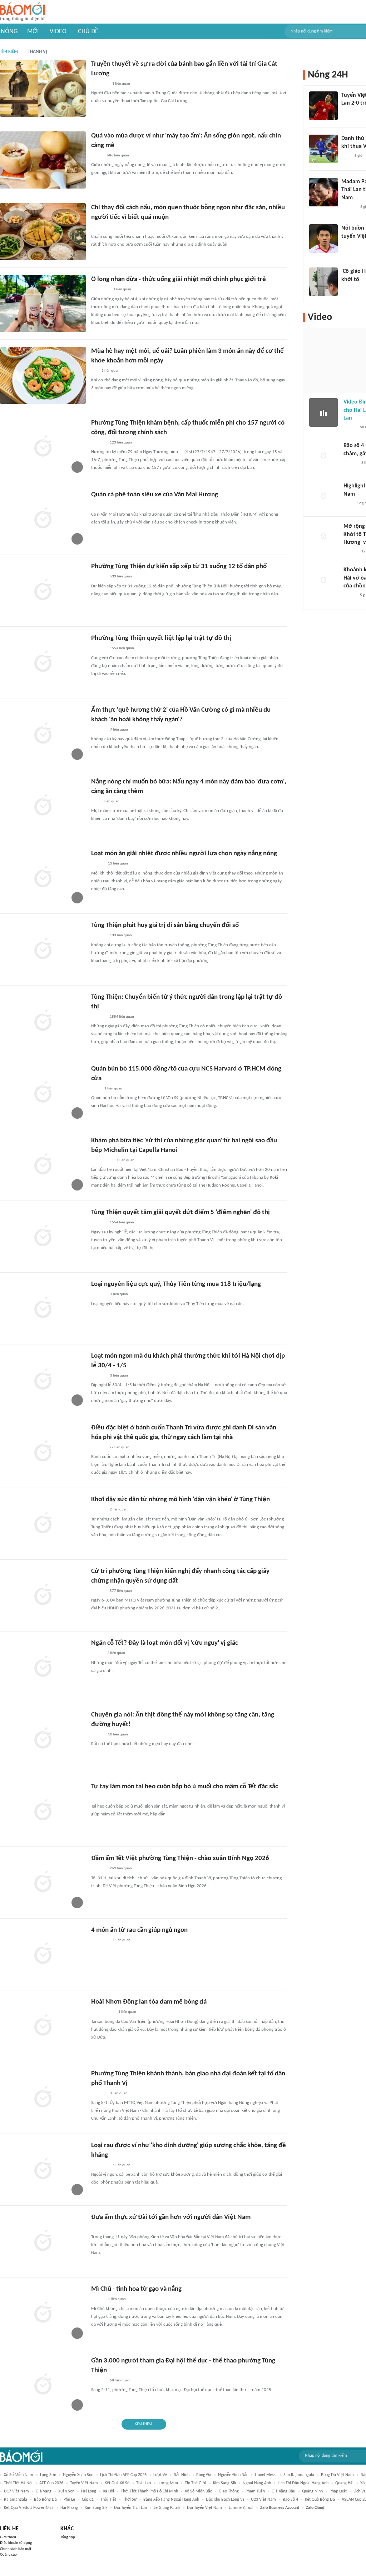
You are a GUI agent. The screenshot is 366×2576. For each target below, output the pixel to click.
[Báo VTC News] (100, 84)
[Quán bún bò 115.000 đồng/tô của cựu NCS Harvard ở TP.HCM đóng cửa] (43, 1093)
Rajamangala (16, 2500)
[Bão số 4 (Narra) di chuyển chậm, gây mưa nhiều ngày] (323, 456)
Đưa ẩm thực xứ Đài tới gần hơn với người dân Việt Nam (171, 2217)
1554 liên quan (122, 648)
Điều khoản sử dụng (16, 2543)
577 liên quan (121, 1591)
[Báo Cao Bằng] (100, 290)
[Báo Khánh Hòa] (100, 1941)
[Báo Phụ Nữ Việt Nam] (102, 1161)
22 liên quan (119, 1447)
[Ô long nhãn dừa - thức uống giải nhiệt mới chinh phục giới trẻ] (43, 304)
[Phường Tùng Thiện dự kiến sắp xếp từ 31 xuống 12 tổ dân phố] (43, 591)
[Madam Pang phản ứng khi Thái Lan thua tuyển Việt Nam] (323, 192)
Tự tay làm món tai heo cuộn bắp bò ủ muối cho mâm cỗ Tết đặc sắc (185, 1787)
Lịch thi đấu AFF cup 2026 (123, 2475)
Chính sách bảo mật (16, 2549)
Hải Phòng (69, 2508)
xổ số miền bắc (198, 2491)
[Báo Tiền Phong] (348, 289)
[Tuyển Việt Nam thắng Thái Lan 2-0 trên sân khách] (323, 106)
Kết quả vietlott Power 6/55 (29, 2508)
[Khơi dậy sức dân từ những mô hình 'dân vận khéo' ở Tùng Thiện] (43, 1524)
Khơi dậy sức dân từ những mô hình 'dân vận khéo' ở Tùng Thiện (180, 1500)
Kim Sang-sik (224, 2483)
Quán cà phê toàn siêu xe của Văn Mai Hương (155, 495)
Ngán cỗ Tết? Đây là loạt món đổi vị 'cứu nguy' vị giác (165, 1643)
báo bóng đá (45, 2500)
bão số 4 (290, 2500)
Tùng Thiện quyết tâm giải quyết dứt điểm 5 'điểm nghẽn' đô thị (180, 1212)
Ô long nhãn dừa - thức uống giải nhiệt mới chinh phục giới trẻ (179, 279)
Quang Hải (344, 2483)
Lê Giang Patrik (167, 2508)
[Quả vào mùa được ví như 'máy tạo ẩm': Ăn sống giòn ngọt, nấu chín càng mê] (43, 160)
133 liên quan (121, 935)
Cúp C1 (88, 2500)
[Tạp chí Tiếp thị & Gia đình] (94, 371)
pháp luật (338, 2491)
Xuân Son (66, 2491)
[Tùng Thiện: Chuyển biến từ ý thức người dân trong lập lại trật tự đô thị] (43, 1021)
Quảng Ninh (312, 2491)
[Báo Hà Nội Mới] (98, 443)
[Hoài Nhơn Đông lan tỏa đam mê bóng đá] (43, 2026)
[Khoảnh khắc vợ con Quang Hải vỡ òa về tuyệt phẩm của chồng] (323, 580)
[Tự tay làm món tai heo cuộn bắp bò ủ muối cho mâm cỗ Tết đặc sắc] (43, 1811)
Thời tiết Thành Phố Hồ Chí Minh (149, 2491)
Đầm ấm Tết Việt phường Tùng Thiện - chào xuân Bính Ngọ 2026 (180, 1858)
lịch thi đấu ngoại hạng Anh (303, 2483)
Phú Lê (69, 2500)
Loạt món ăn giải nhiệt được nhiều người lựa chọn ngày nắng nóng (184, 854)
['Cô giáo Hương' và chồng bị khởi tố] (323, 282)
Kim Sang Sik (96, 2508)
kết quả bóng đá (320, 2500)
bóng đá (204, 2475)
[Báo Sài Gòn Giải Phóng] (350, 463)
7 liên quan (119, 730)
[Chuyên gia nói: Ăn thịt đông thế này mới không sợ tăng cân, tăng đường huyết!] (43, 1739)
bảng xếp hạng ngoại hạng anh (171, 2500)
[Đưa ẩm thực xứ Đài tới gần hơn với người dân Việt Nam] (43, 2241)
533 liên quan (121, 577)
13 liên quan (118, 864)
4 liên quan (122, 2165)
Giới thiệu (8, 2537)
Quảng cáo (8, 2555)
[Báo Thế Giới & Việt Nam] (97, 2228)
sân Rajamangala (299, 2475)
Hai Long (89, 2491)
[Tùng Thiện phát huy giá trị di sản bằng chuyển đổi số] (43, 949)
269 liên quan (121, 1868)
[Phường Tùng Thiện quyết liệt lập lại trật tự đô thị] (43, 662)
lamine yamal (241, 2508)
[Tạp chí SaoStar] (98, 730)
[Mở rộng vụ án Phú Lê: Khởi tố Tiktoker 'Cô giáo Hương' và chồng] (323, 537)
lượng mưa (168, 2483)
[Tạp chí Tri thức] (96, 505)
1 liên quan (121, 84)
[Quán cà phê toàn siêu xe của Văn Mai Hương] (43, 519)
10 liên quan (118, 1735)
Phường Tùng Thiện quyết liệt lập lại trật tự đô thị (161, 638)
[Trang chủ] (22, 12)
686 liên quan (118, 156)
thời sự (130, 2500)
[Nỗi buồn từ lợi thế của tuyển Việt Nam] (323, 239)
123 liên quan (121, 443)
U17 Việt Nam (16, 2491)
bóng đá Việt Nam (337, 2475)
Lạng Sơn (48, 2475)
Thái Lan (144, 2483)
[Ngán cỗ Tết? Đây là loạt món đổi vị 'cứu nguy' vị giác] (43, 1667)
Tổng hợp (68, 2537)
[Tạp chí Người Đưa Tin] (97, 156)
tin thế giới (196, 2483)
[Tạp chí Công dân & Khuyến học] (97, 1654)
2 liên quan (119, 1510)
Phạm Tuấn (255, 2491)
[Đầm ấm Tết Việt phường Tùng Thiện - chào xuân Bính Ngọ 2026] (43, 1883)
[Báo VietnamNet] (350, 427)
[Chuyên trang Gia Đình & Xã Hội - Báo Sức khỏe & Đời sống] (98, 227)
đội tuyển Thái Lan (130, 2508)
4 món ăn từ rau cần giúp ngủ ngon (139, 1930)
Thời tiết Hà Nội (18, 2483)
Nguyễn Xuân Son (78, 2475)
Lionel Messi (266, 2475)
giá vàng (44, 2491)
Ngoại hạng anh (257, 2483)
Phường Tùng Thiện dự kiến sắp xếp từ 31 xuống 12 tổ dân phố (179, 567)
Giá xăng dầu (283, 2491)
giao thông (229, 2491)
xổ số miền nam (19, 2475)
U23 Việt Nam (263, 2500)
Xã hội (108, 2491)
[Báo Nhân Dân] (97, 2300)
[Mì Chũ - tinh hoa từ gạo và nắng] (43, 2313)
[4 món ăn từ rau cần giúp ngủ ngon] (43, 1954)
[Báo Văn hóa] (97, 864)
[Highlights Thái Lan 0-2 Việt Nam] (323, 496)
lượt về (160, 2475)
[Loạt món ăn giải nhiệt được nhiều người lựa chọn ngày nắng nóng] (43, 878)
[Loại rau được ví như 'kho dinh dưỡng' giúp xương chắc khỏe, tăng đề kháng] (43, 2170)
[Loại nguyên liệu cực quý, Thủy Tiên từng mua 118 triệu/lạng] (43, 1308)
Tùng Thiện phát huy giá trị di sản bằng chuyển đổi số (165, 925)
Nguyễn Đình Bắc (233, 2475)
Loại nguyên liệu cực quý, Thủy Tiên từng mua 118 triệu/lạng (176, 1284)
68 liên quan (120, 2380)
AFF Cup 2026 (51, 2483)
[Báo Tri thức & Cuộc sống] (100, 1797)
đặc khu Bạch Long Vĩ (225, 2500)
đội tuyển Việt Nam (204, 2508)
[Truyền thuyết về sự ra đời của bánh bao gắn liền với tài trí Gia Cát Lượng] (43, 88)
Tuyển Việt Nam (84, 2483)
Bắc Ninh (182, 2475)
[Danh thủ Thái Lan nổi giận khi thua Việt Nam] (323, 149)
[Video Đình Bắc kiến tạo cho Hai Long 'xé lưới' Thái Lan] (323, 412)
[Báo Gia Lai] (103, 2013)
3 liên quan (110, 801)
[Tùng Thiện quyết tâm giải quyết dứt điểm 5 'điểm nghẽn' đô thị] (43, 1237)
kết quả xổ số (117, 2483)
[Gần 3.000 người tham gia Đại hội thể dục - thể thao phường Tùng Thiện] (43, 2385)
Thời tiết (108, 2500)
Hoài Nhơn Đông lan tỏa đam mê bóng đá (149, 2002)
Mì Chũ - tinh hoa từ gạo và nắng (136, 2289)
